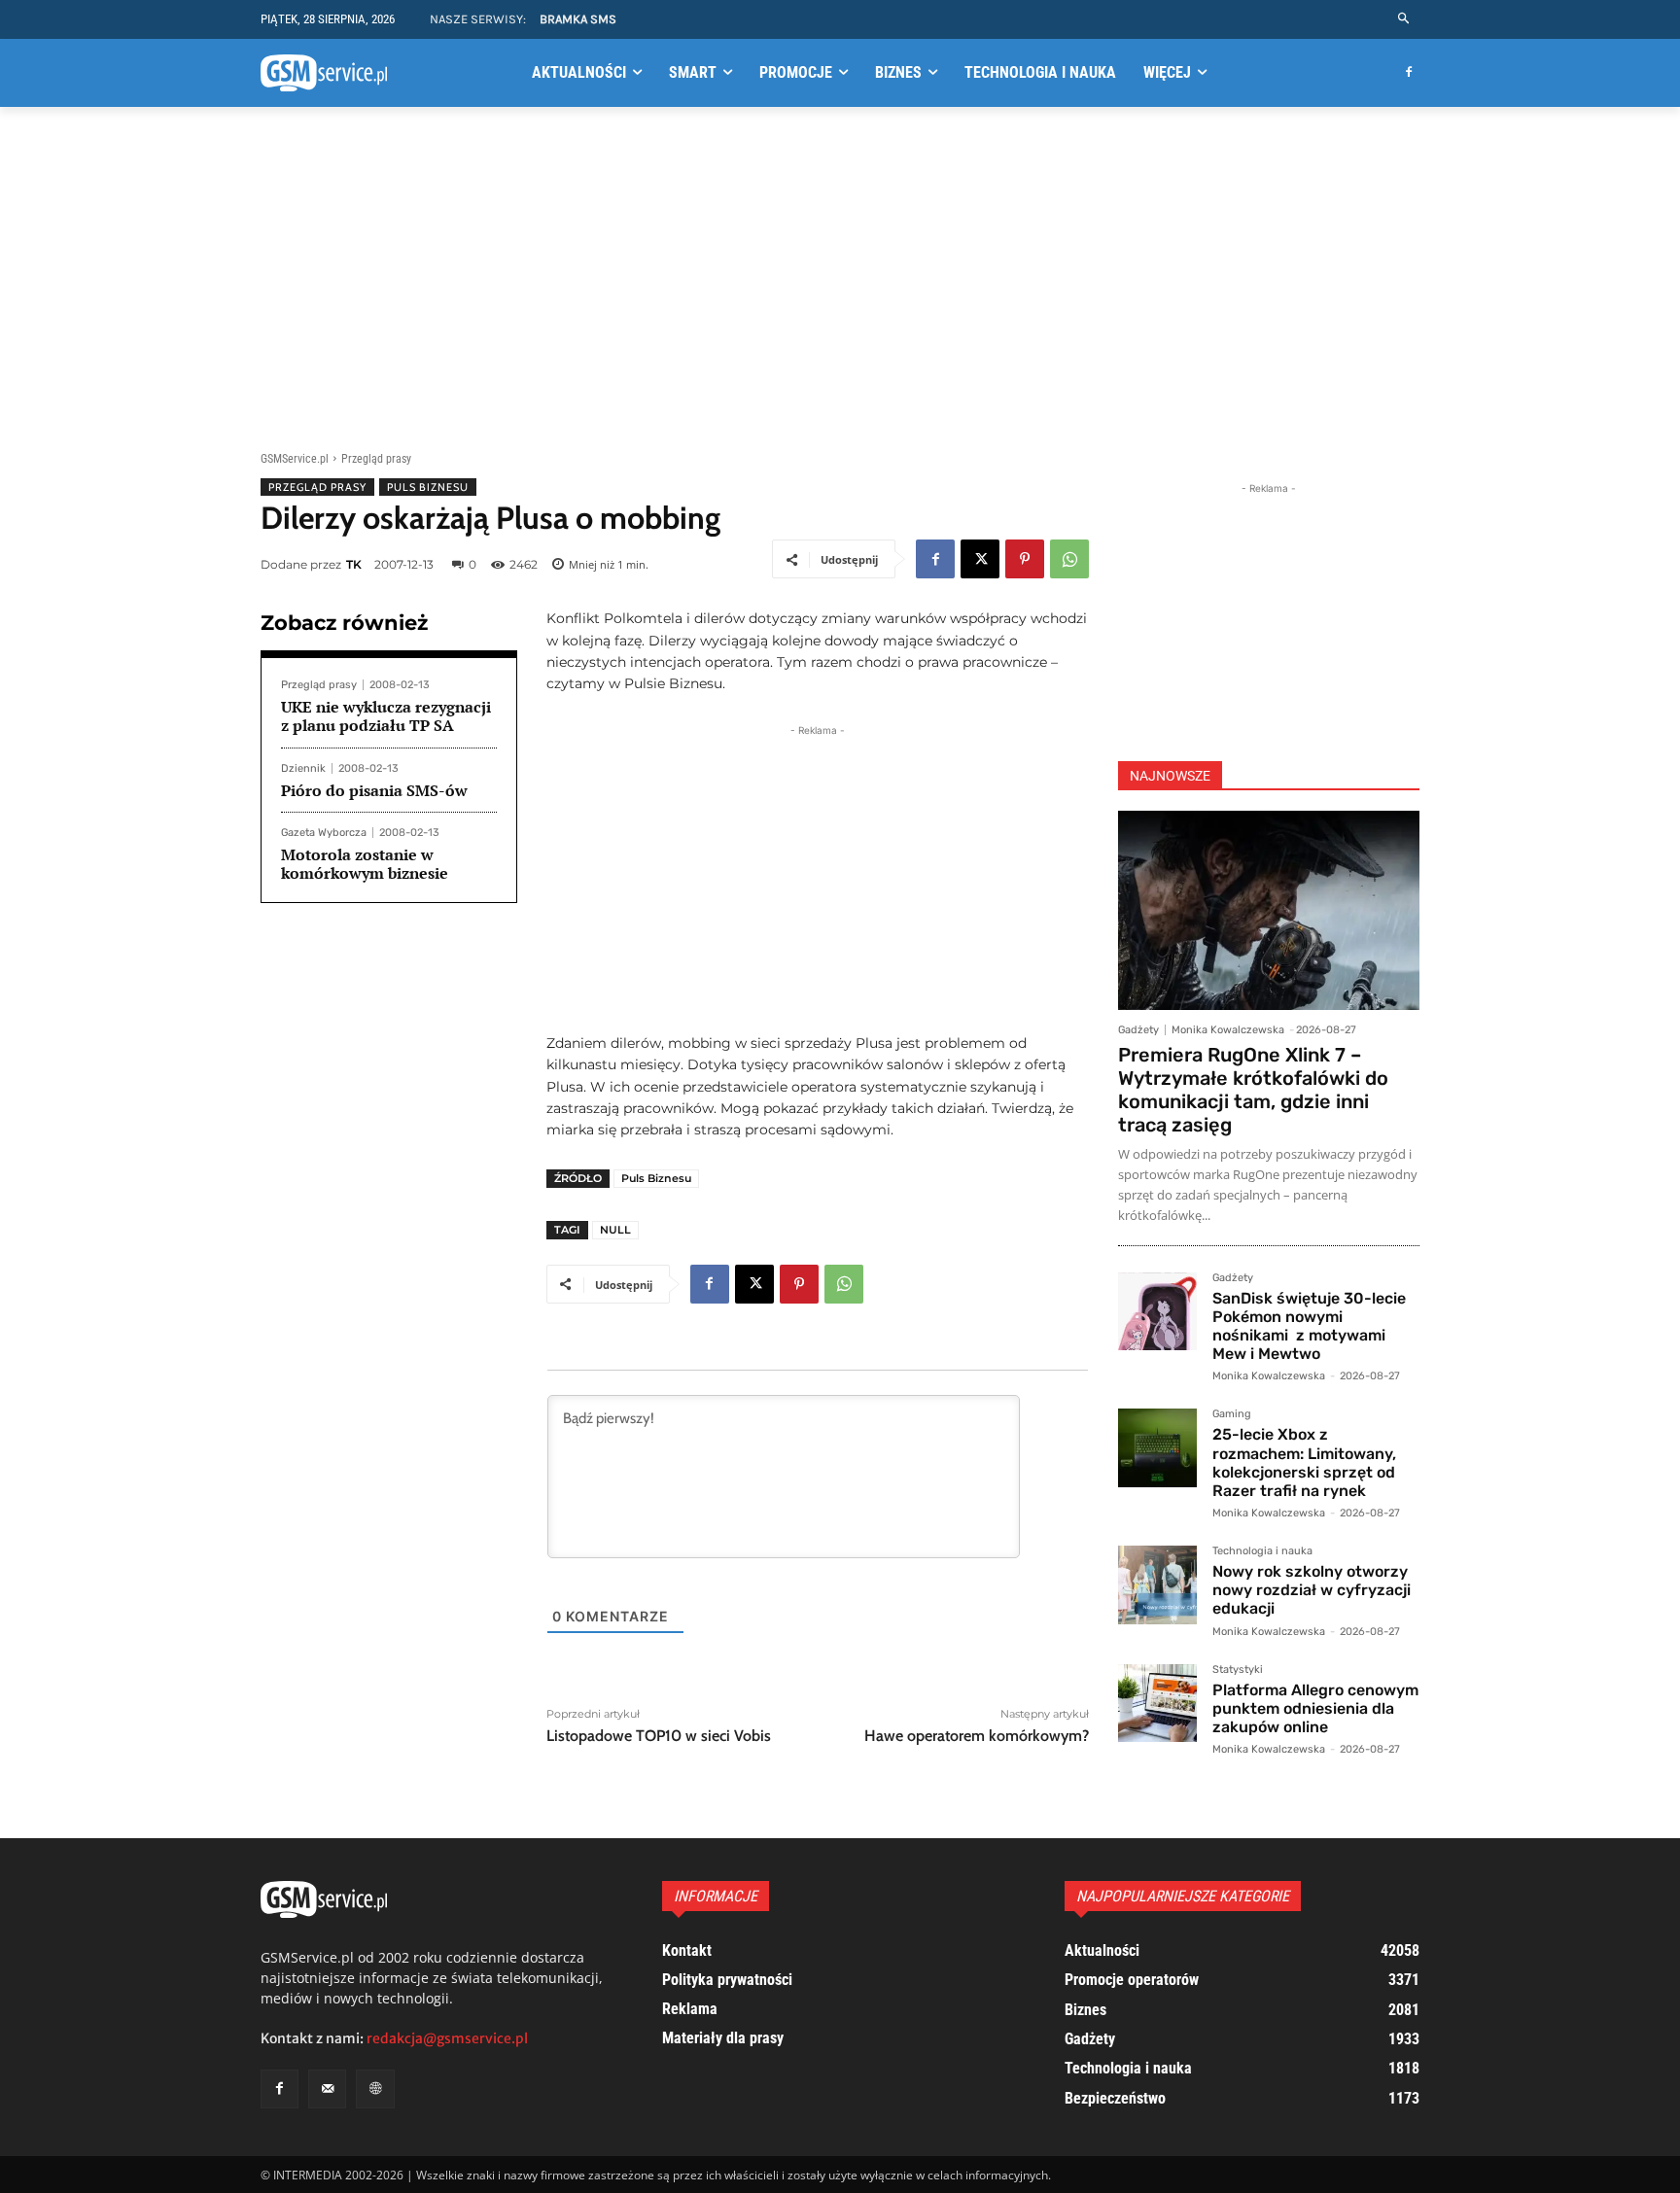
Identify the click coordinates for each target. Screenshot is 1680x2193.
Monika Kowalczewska (1228, 1030)
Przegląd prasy (376, 459)
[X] (980, 559)
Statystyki (1238, 1670)
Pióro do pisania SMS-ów (374, 790)
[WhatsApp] (1069, 559)
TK (354, 564)
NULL (615, 1230)
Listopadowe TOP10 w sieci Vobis (659, 1736)
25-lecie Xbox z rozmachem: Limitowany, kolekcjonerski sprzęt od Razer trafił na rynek (1304, 1462)
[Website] (375, 2089)
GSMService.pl (295, 459)
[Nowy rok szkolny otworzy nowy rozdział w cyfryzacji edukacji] (1157, 1585)
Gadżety (1138, 1030)
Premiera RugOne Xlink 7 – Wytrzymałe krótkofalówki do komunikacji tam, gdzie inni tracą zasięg (1253, 1090)
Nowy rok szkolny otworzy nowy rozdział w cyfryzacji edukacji (1312, 1590)
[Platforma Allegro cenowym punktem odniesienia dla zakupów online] (1157, 1704)
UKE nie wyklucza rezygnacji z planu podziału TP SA (386, 716)
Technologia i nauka (1262, 1551)
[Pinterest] (1025, 559)
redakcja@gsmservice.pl (447, 2038)
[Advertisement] (840, 275)
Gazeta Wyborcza (324, 833)
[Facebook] (1408, 73)
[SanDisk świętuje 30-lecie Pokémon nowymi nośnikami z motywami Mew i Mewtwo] (1157, 1312)
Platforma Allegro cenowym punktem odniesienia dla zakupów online (1315, 1708)
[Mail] (327, 2089)
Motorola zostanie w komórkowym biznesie (365, 864)
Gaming (1232, 1414)
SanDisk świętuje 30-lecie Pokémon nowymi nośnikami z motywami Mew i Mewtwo (1309, 1326)
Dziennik (303, 768)
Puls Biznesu (428, 487)
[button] (1404, 19)
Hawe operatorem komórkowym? (977, 1736)
